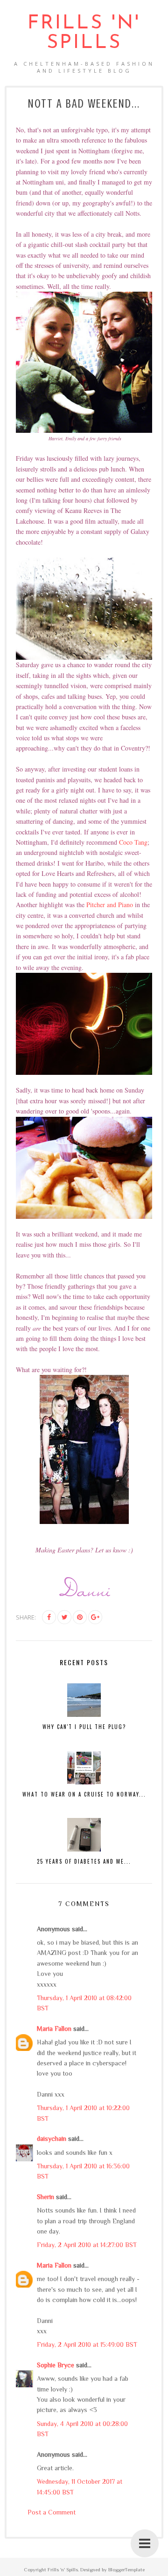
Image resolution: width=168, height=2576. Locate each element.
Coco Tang (133, 842)
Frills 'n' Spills (84, 33)
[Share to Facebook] (49, 1617)
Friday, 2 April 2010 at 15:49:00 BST (87, 2344)
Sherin (45, 2197)
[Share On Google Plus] (95, 1617)
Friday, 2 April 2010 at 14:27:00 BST (87, 2245)
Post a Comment (52, 2512)
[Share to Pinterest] (80, 1617)
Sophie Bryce (56, 2365)
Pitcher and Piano (110, 905)
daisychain (52, 2139)
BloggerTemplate (126, 2569)
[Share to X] (64, 1617)
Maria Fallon (54, 2029)
